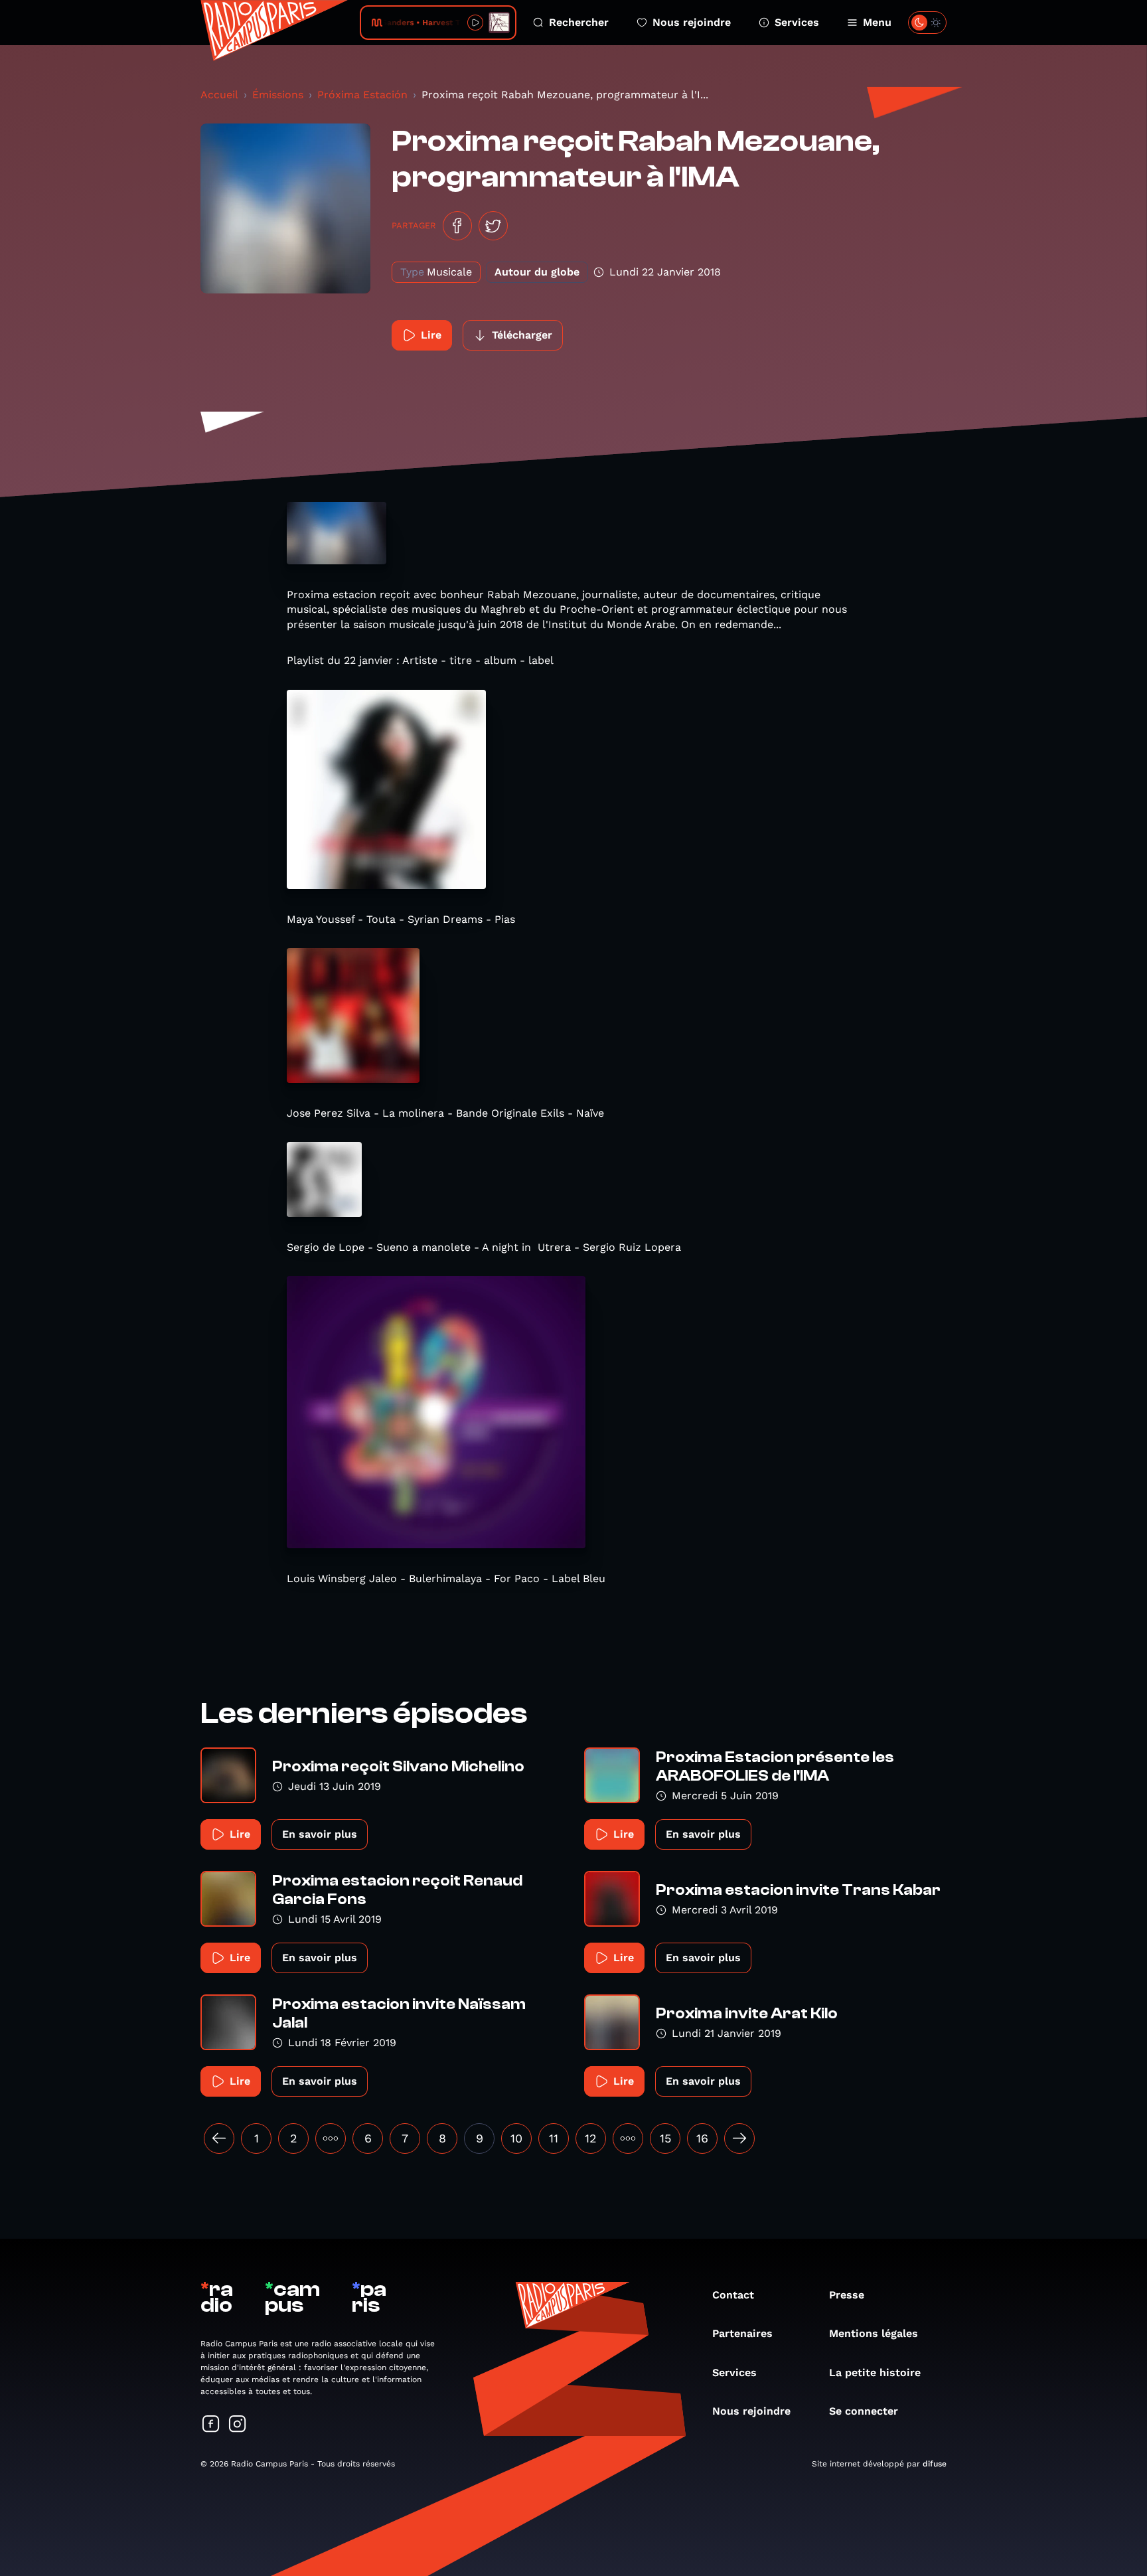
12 (591, 2138)
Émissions (278, 95)
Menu (877, 22)
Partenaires (742, 2333)
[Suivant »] (739, 2138)
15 (665, 2138)
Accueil (219, 95)
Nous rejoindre (692, 22)
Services (797, 22)
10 (516, 2138)
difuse (935, 2464)
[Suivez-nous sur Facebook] (211, 2425)
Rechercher (579, 22)
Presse (847, 2295)
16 (702, 2138)
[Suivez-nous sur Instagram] (238, 2425)
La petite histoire (875, 2373)
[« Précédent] (219, 2138)
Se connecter (864, 2411)
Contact (733, 2295)
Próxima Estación (362, 95)
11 (554, 2138)
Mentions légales (874, 2333)
